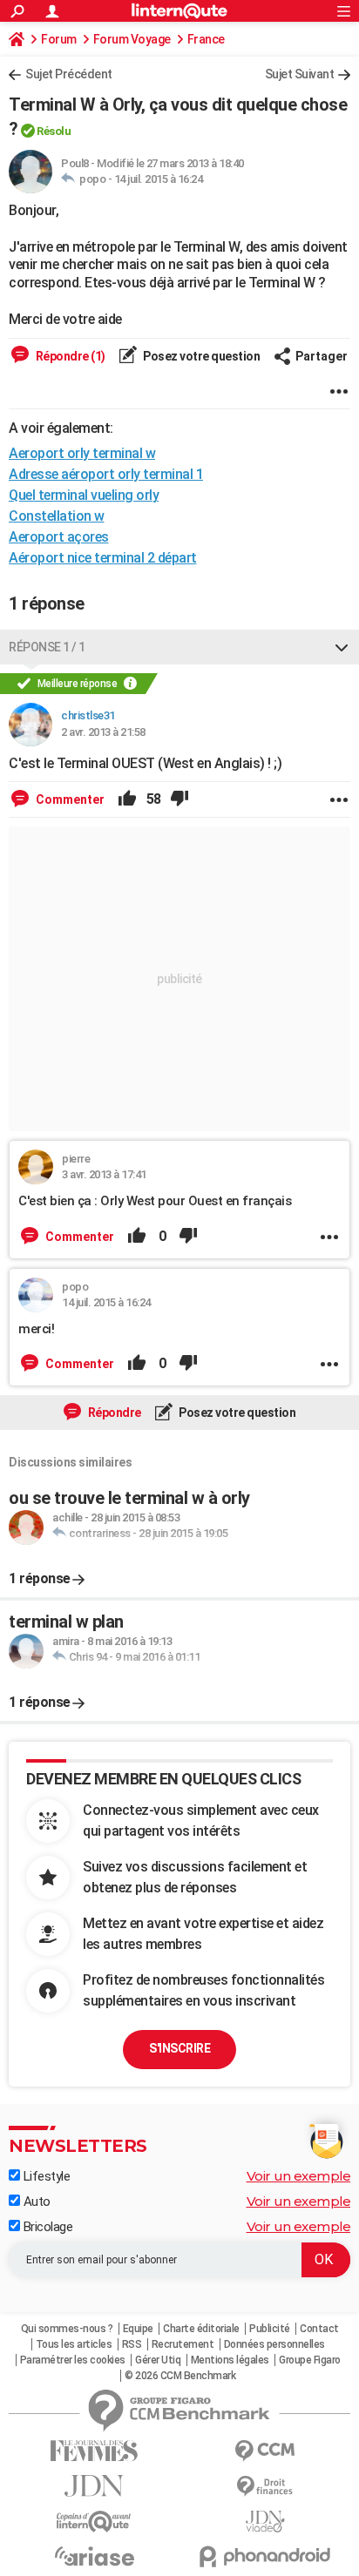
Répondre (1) (69, 356)
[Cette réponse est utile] (127, 799)
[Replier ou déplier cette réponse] (342, 647)
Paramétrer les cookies (73, 2360)
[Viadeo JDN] (265, 2522)
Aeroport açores (59, 537)
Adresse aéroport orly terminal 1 (106, 474)
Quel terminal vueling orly (84, 495)
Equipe (138, 2329)
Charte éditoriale (201, 2329)
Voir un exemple (299, 2176)
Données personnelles (274, 2344)
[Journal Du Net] (94, 2486)
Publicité (270, 2329)
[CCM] (265, 2451)
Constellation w (57, 516)
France (206, 39)
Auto (35, 2202)
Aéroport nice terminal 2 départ (103, 558)
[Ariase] (94, 2556)
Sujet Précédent (69, 74)
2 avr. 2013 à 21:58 (103, 732)
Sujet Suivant (300, 74)
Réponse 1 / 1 (47, 647)
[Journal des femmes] (94, 2451)
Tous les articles (74, 2344)
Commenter (69, 799)
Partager (322, 356)
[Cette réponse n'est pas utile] (179, 799)
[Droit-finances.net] (265, 2487)
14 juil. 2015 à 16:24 (159, 179)
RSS (132, 2344)
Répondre (113, 1413)
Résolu (54, 131)
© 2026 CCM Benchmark (180, 2376)
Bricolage (46, 2227)
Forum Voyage (132, 39)
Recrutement (183, 2344)
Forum (59, 39)
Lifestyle (45, 2176)
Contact (319, 2329)
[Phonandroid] (265, 2556)
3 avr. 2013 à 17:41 (104, 1174)
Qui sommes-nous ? (67, 2329)
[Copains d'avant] (94, 2522)
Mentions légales (230, 2360)
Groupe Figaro (310, 2360)
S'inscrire (179, 2048)
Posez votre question (201, 356)
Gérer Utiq (158, 2360)
